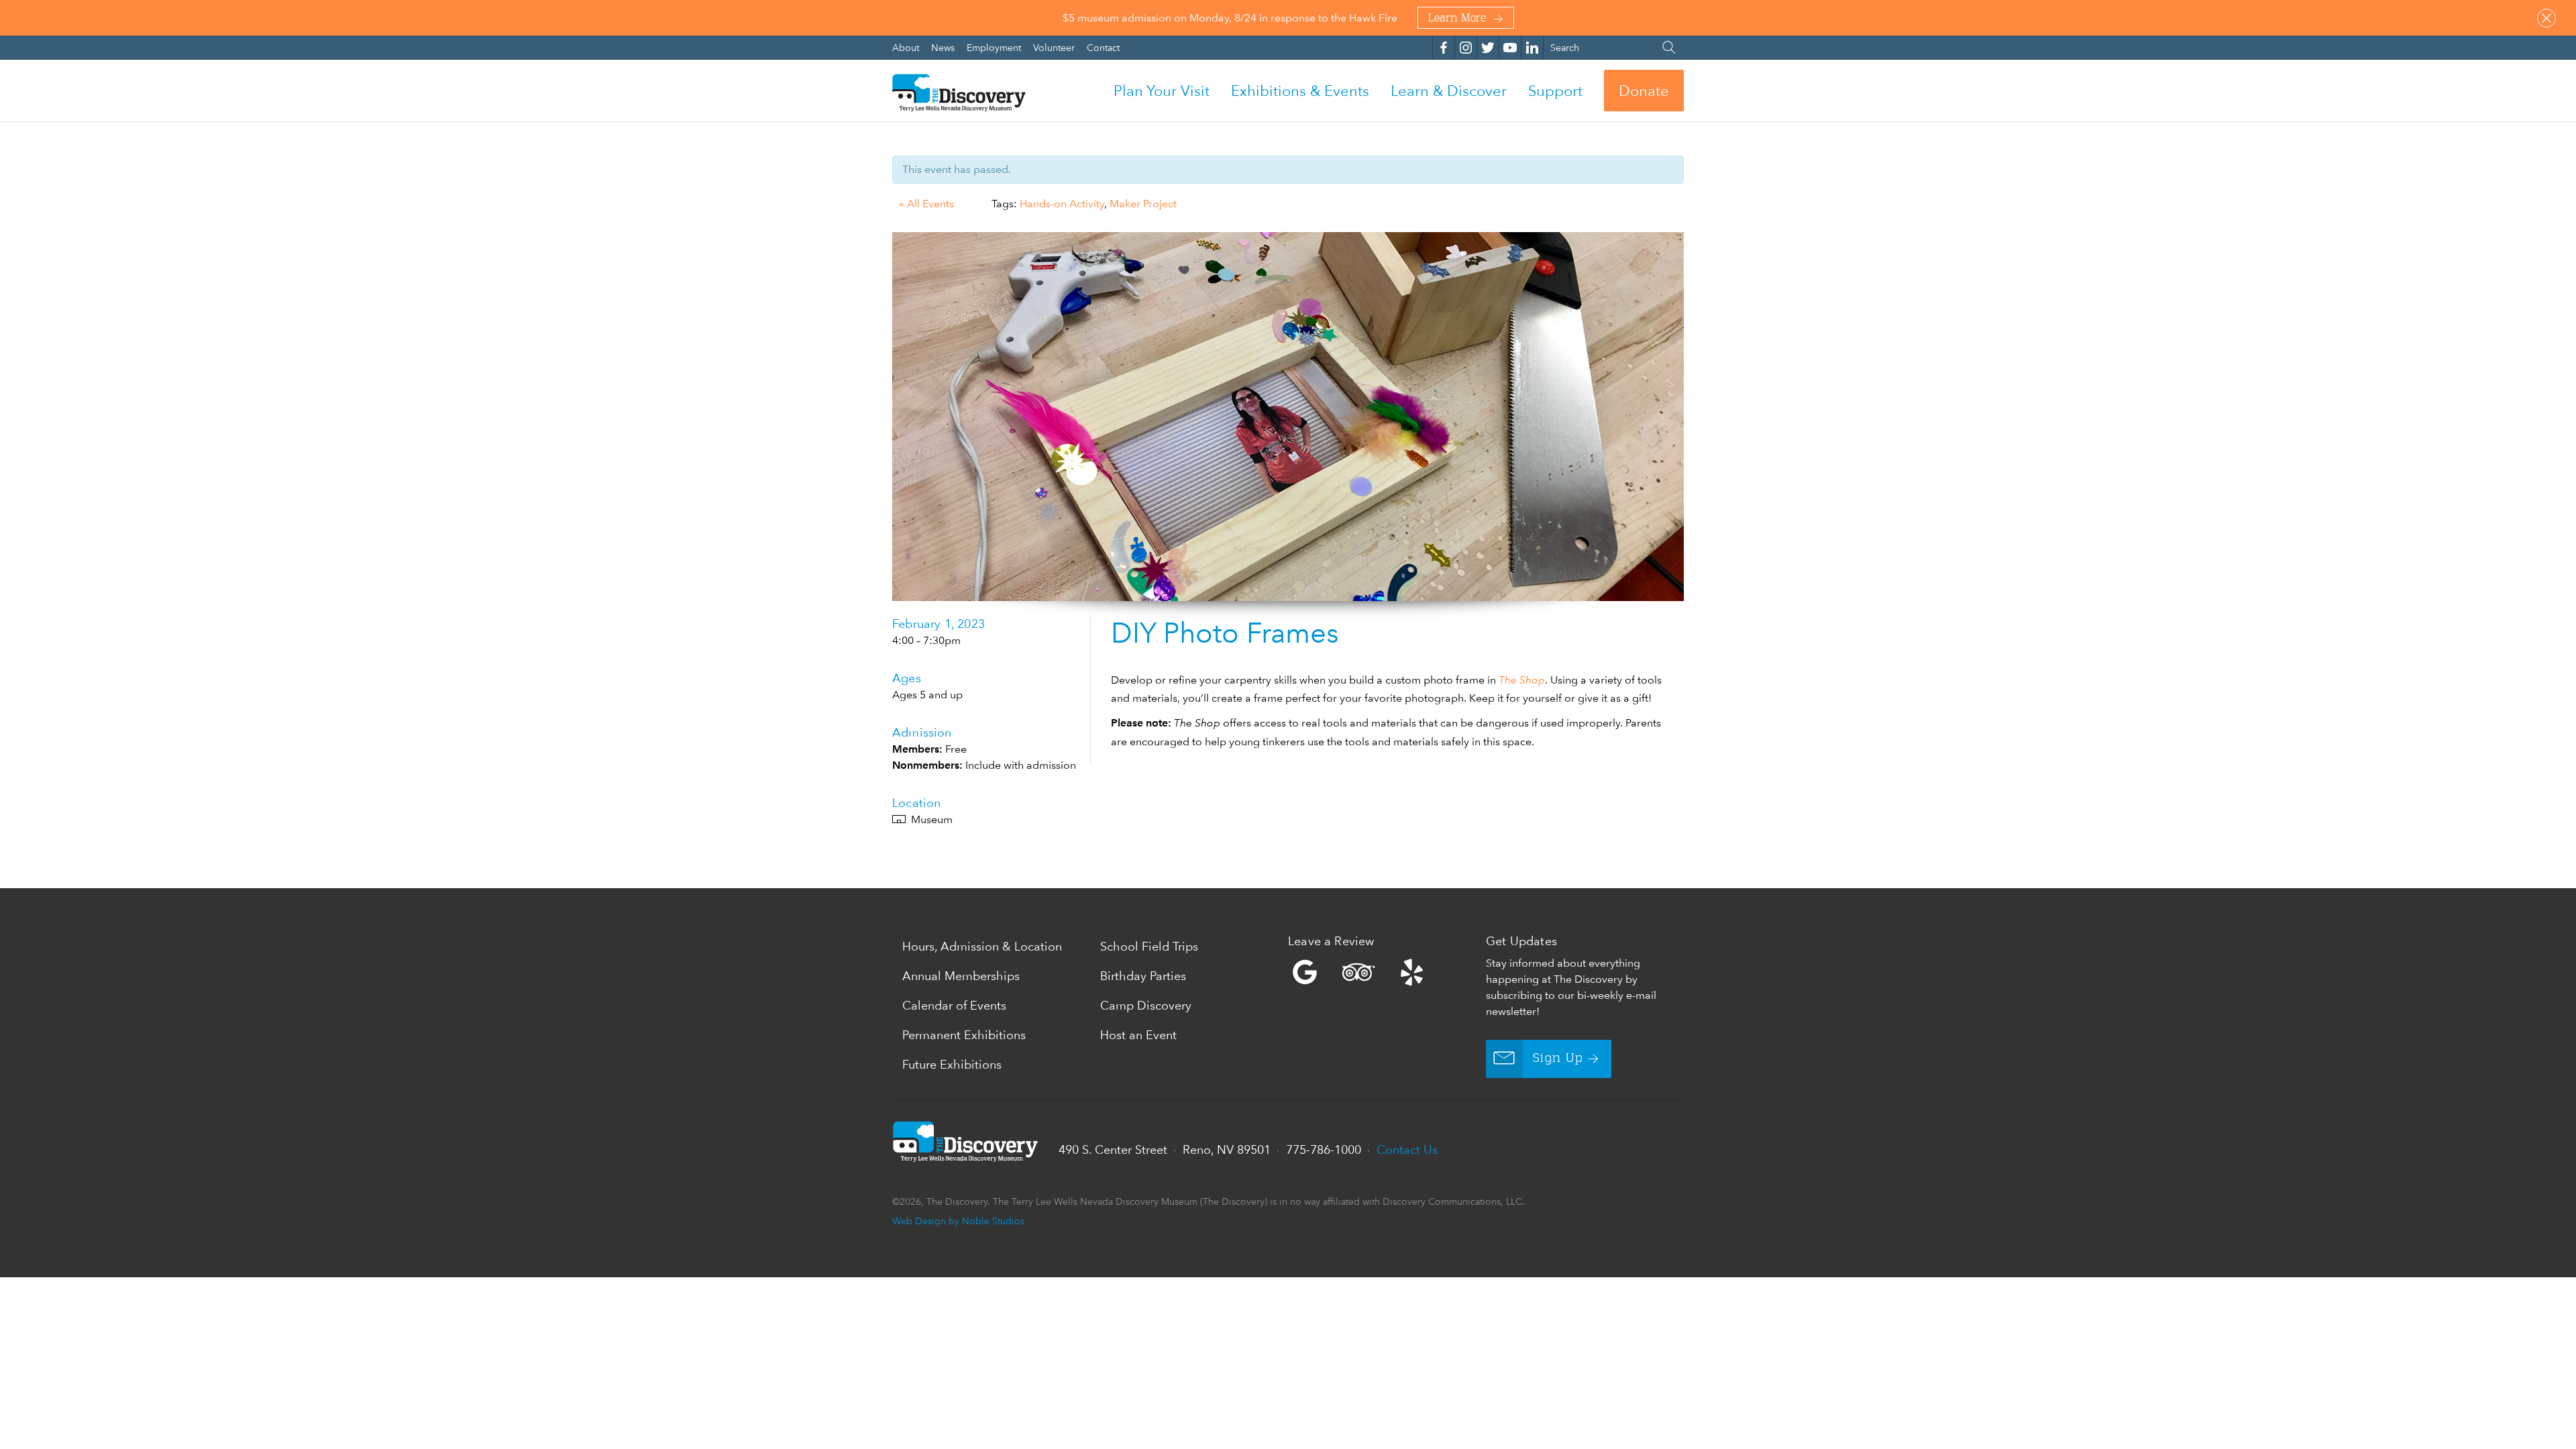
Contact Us (1407, 1149)
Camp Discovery (1146, 1005)
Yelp (1384, 972)
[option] (1288, 417)
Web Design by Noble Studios (958, 1221)
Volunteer (1055, 47)
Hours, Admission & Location (982, 946)
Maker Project (1143, 204)
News (944, 47)
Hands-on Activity (1062, 204)
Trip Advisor (1358, 972)
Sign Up (1558, 1059)
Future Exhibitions (952, 1064)
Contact (1103, 47)
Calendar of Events (954, 1005)
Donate (1644, 91)
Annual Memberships (961, 976)
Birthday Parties (1143, 976)
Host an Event (1138, 1035)
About (907, 47)
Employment (995, 47)
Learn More (1457, 19)
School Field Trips (1149, 946)
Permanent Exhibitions (964, 1035)
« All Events (926, 204)
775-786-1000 (1324, 1149)
